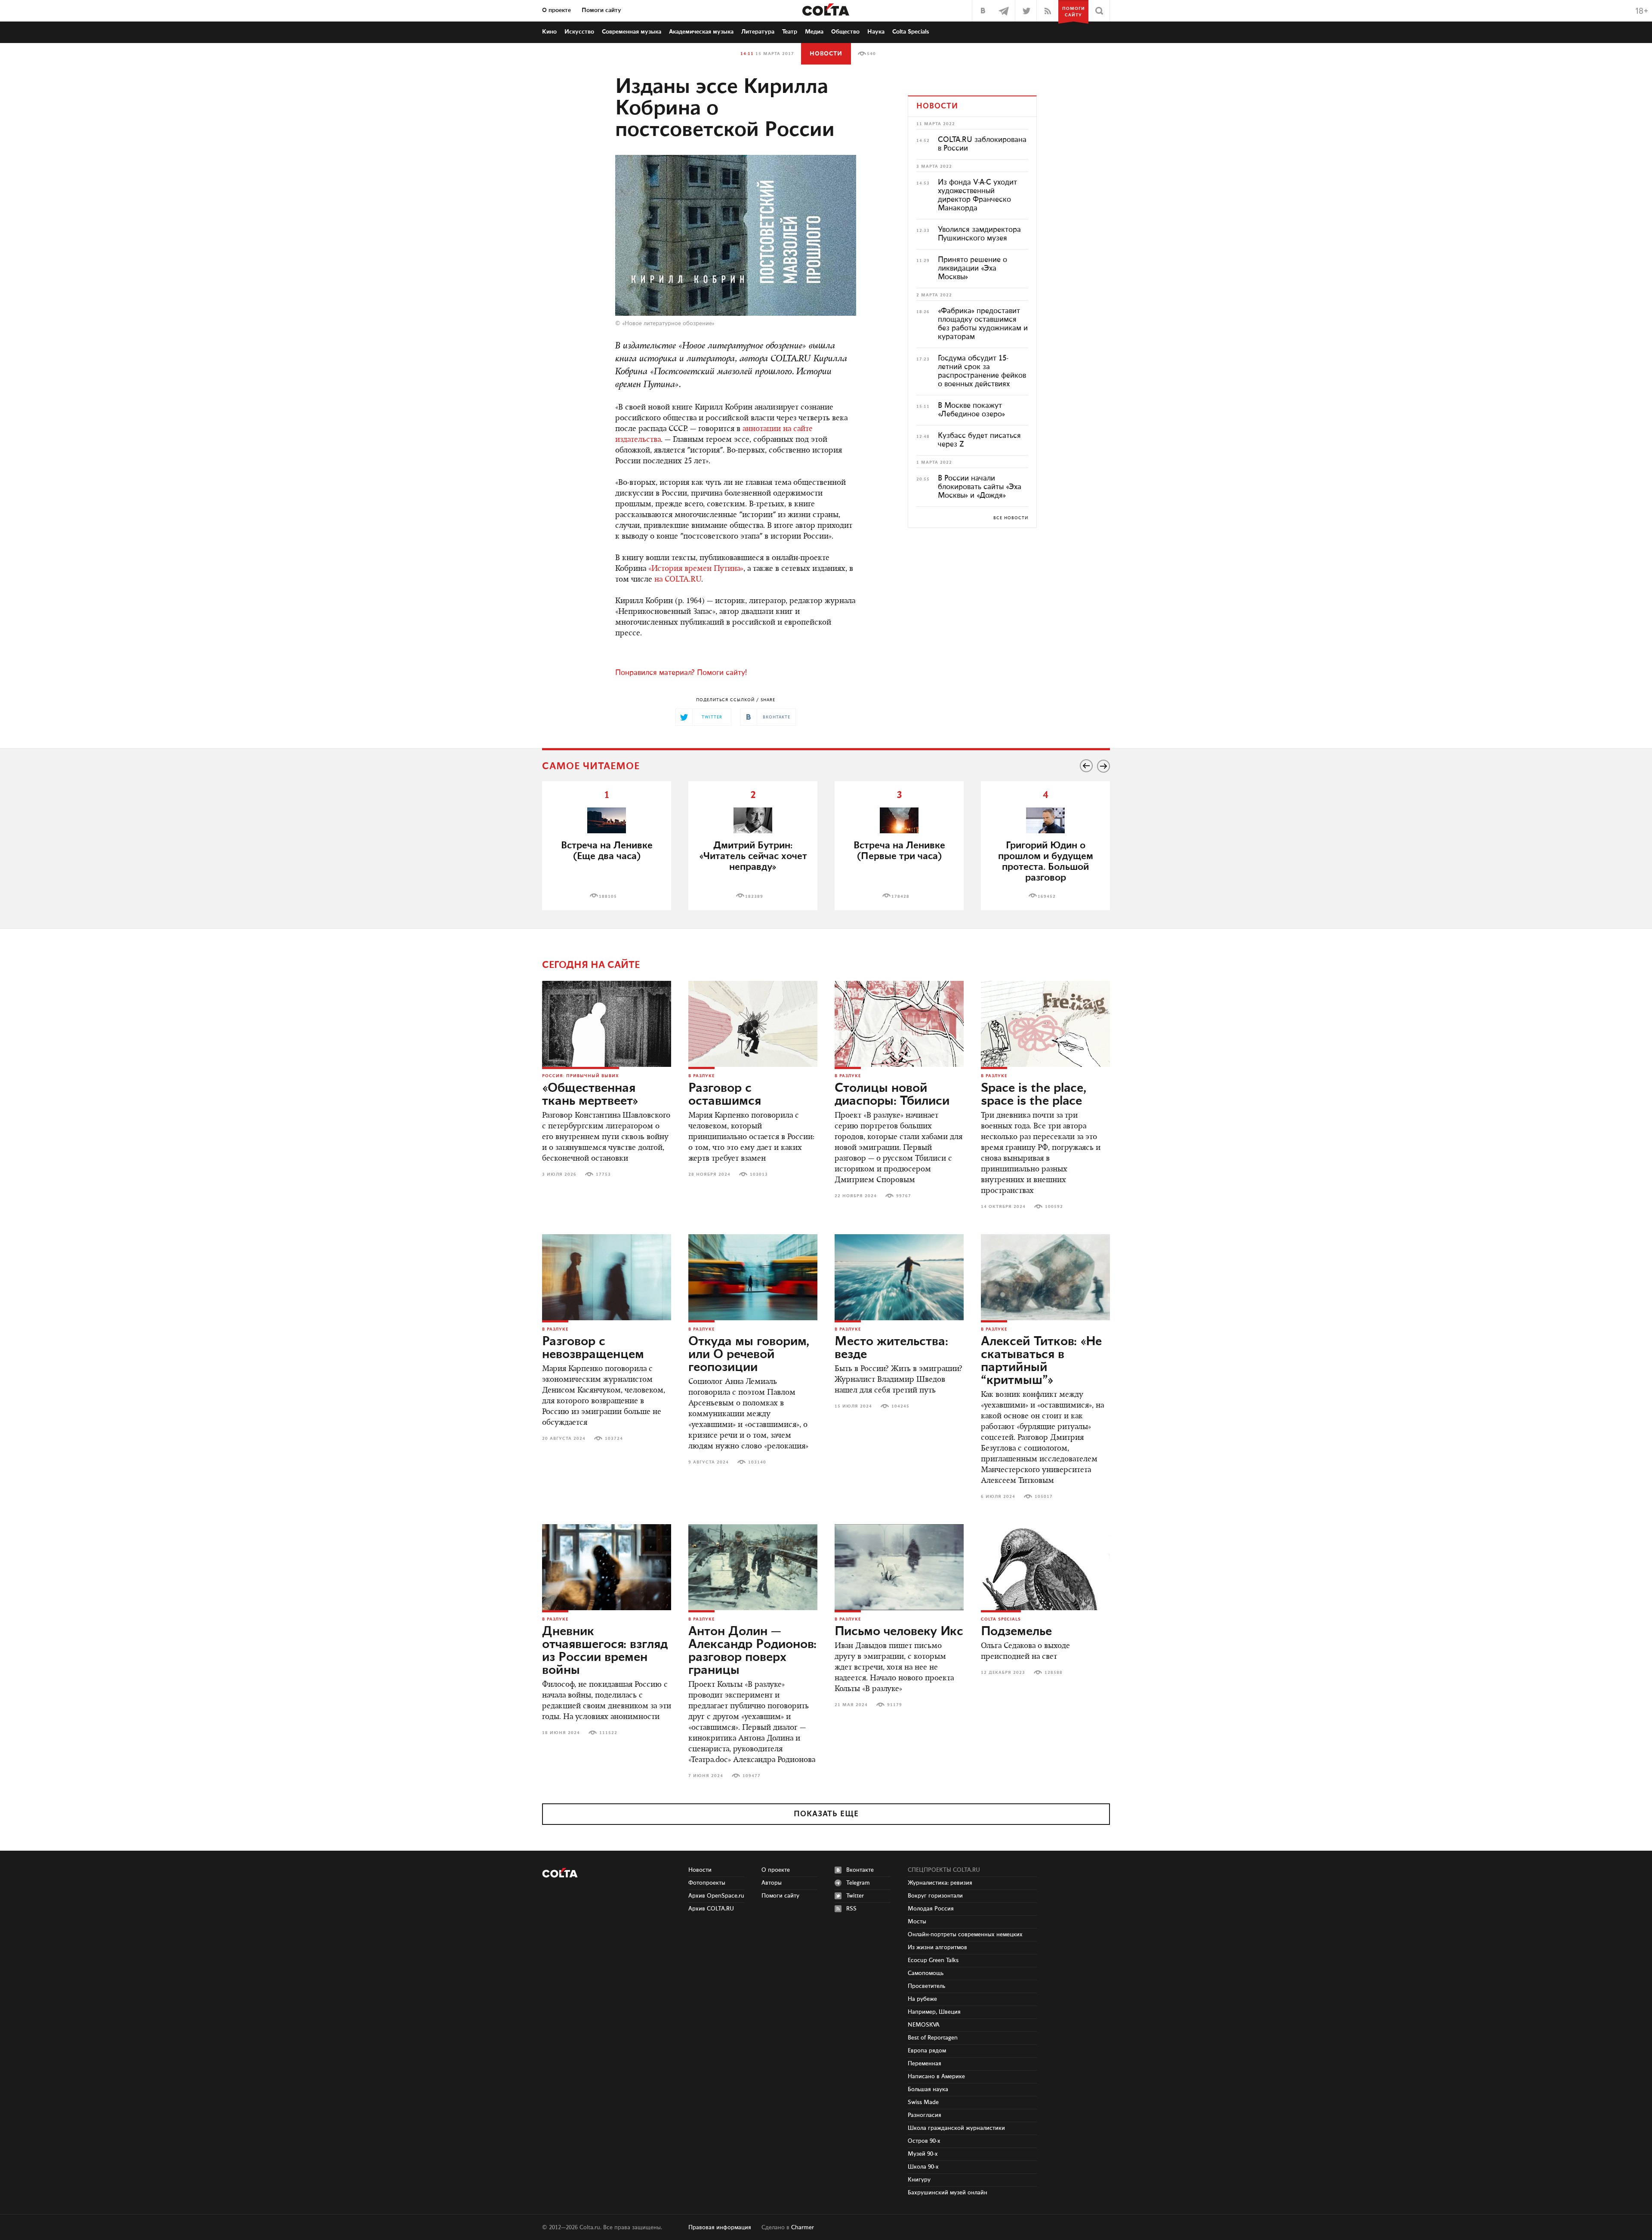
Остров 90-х (924, 2141)
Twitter (855, 1896)
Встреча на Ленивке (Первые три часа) (899, 851)
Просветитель (926, 1986)
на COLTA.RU (678, 580)
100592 (1054, 1207)
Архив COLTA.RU (711, 1909)
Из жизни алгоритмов (937, 1947)
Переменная (925, 2064)
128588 (1054, 1673)
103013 (759, 1174)
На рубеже (922, 1999)
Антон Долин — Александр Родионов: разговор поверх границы (752, 1651)
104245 (900, 1406)
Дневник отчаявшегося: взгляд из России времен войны (605, 1651)
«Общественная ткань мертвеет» (590, 1095)
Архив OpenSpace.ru (716, 1896)
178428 (900, 897)
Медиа (814, 32)
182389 (754, 897)
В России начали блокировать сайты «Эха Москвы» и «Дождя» (980, 487)
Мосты (917, 1922)
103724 (614, 1439)
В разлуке (701, 1076)
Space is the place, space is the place (1034, 1095)
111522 (608, 1733)
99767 (904, 1196)
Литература (758, 32)
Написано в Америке (936, 2077)
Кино (549, 32)
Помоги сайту (601, 10)
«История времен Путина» (696, 569)
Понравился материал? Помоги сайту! (681, 673)
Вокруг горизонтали (935, 1896)
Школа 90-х (923, 2167)
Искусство (579, 32)
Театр (790, 32)
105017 (1044, 1497)
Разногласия (925, 2115)
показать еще (826, 1814)
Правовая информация (720, 2228)
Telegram (858, 1883)
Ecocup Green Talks (933, 1960)
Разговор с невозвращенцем (593, 1348)
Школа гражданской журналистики (956, 2128)
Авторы (772, 1883)
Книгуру (919, 2180)
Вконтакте (860, 1870)
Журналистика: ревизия (940, 1883)
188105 (608, 897)
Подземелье (1016, 1632)
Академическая (701, 32)
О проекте (556, 10)
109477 (752, 1776)
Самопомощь (926, 1973)
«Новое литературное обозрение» (668, 324)
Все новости (1011, 518)
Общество (845, 32)
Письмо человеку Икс (899, 1632)
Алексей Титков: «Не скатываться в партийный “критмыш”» (1041, 1361)
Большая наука (928, 2089)
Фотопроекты (707, 1883)
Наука (876, 32)
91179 (895, 1705)
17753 (603, 1174)
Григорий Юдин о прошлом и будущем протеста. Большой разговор (1046, 862)
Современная (632, 32)
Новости (826, 54)
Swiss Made (923, 2102)
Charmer (803, 2228)
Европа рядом (927, 2051)
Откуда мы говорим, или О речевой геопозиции (749, 1355)
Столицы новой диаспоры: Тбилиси (892, 1095)
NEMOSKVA (924, 2025)
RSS (851, 1909)
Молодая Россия (931, 1909)
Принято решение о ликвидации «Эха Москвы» (972, 268)
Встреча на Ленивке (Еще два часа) (607, 851)
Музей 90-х (923, 2154)
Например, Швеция (934, 2012)
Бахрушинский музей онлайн (948, 2193)
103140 (757, 1462)
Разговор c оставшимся (725, 1095)
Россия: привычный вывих (581, 1076)
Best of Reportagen (933, 2038)
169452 (1047, 897)
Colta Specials (911, 32)
